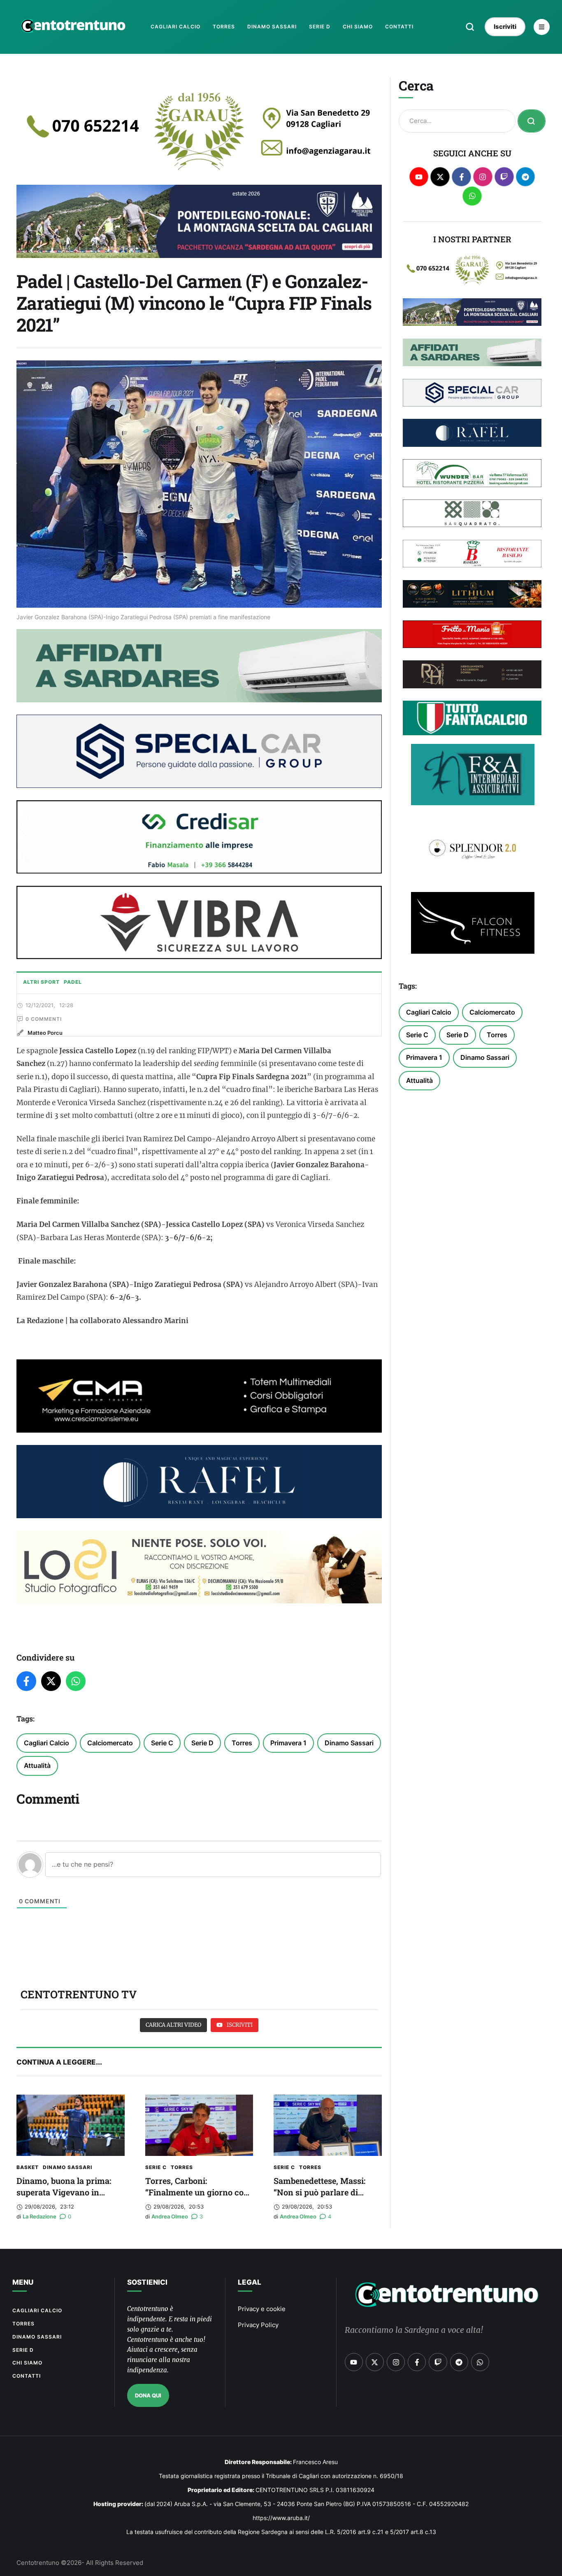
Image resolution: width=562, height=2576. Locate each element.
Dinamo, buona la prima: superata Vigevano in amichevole (64, 2192)
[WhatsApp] (76, 1681)
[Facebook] (26, 1681)
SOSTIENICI (147, 2282)
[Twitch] (504, 177)
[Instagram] (483, 177)
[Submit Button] (532, 121)
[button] (470, 27)
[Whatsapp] (472, 196)
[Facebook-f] (461, 177)
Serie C (162, 1743)
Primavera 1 (288, 1743)
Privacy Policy (258, 2325)
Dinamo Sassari (349, 1743)
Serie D (202, 1743)
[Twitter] (51, 1681)
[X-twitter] (440, 177)
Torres (242, 1743)
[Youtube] (419, 177)
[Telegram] (526, 177)
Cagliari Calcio (46, 1743)
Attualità (37, 1765)
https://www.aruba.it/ (281, 2518)
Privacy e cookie (262, 2309)
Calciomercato (110, 1743)
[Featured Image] (71, 2125)
